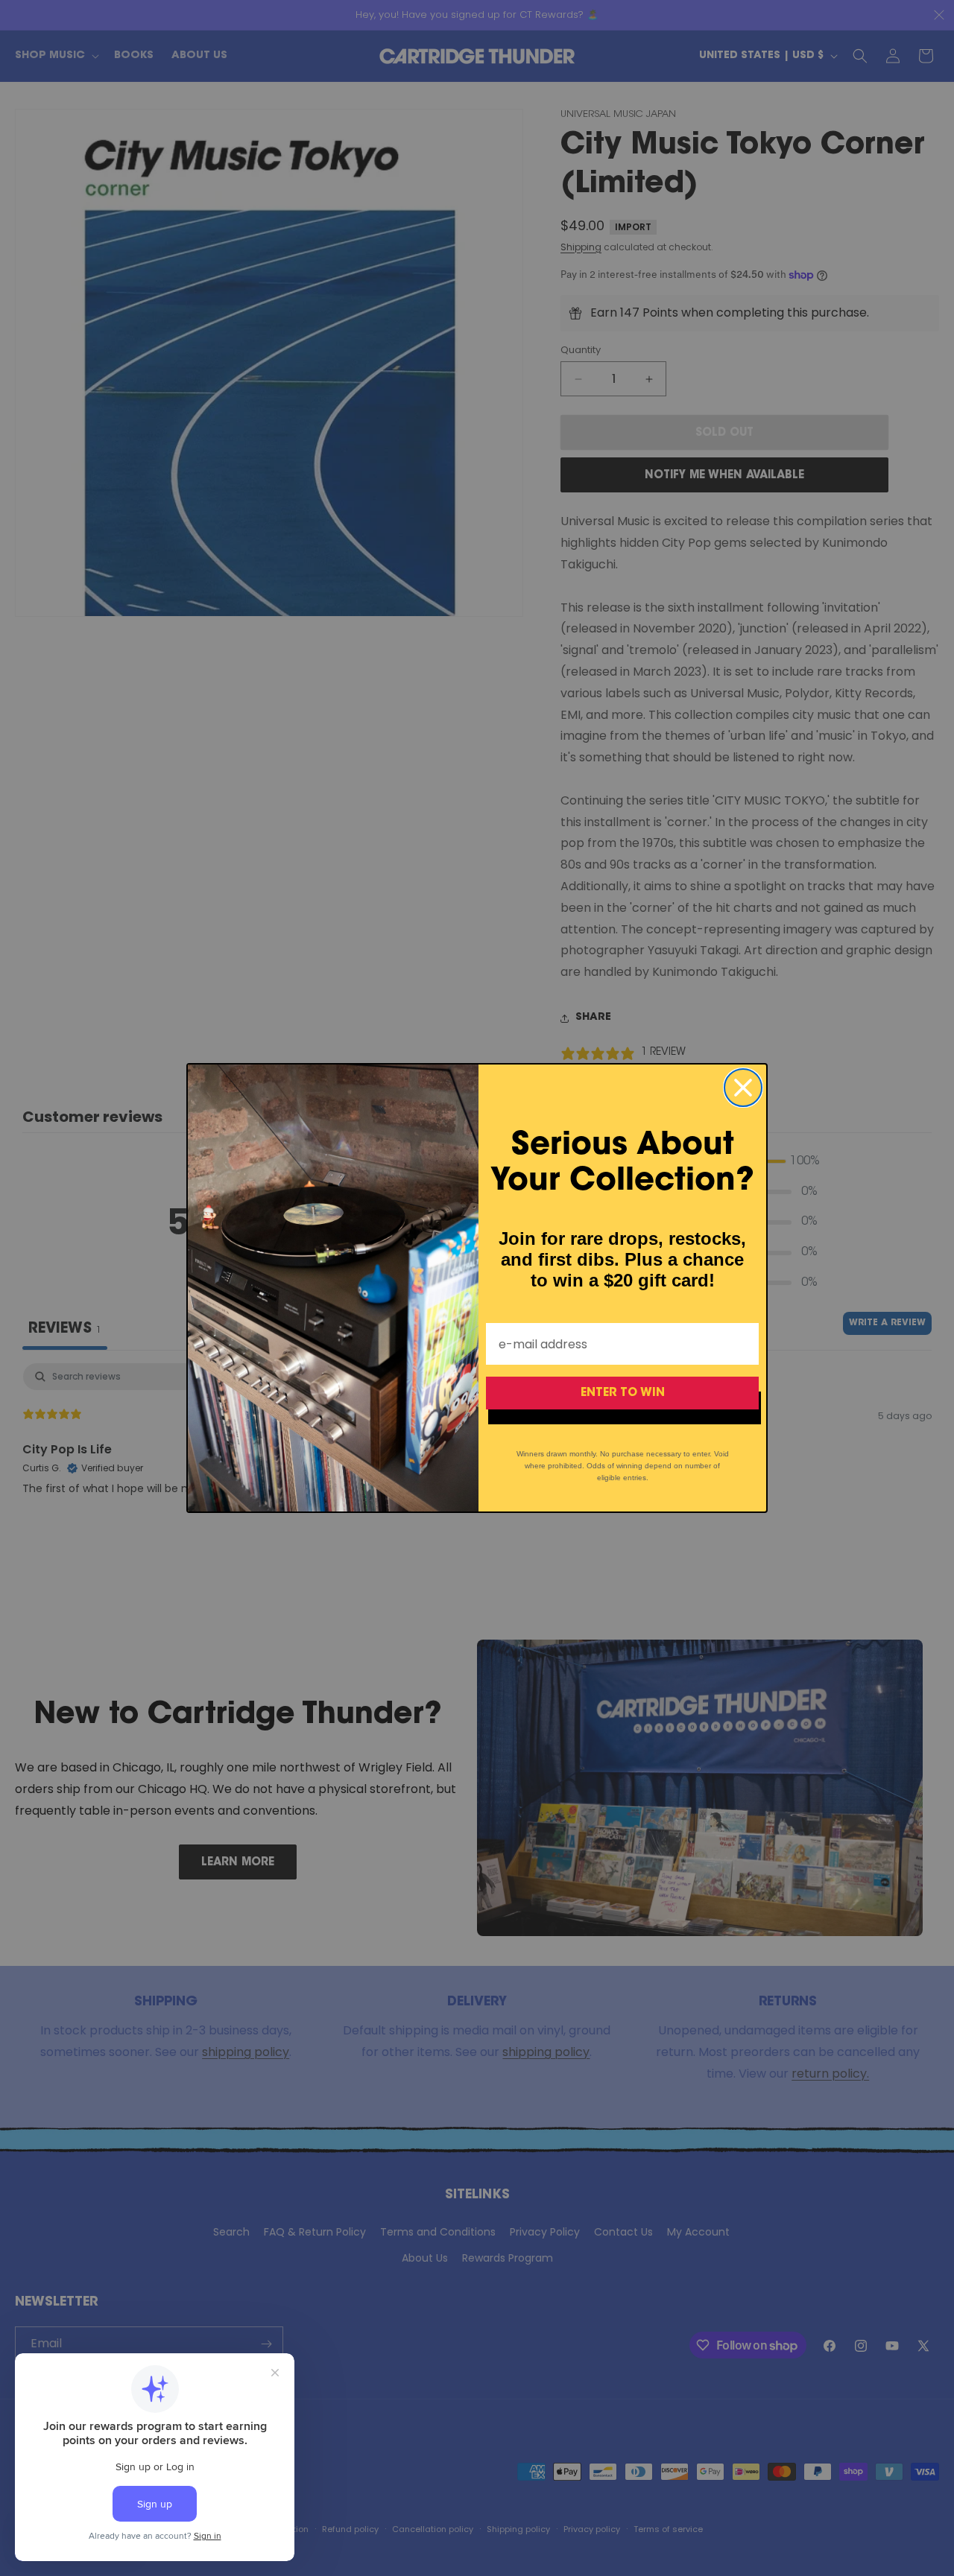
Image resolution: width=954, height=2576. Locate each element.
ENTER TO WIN (623, 1393)
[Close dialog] (743, 1088)
